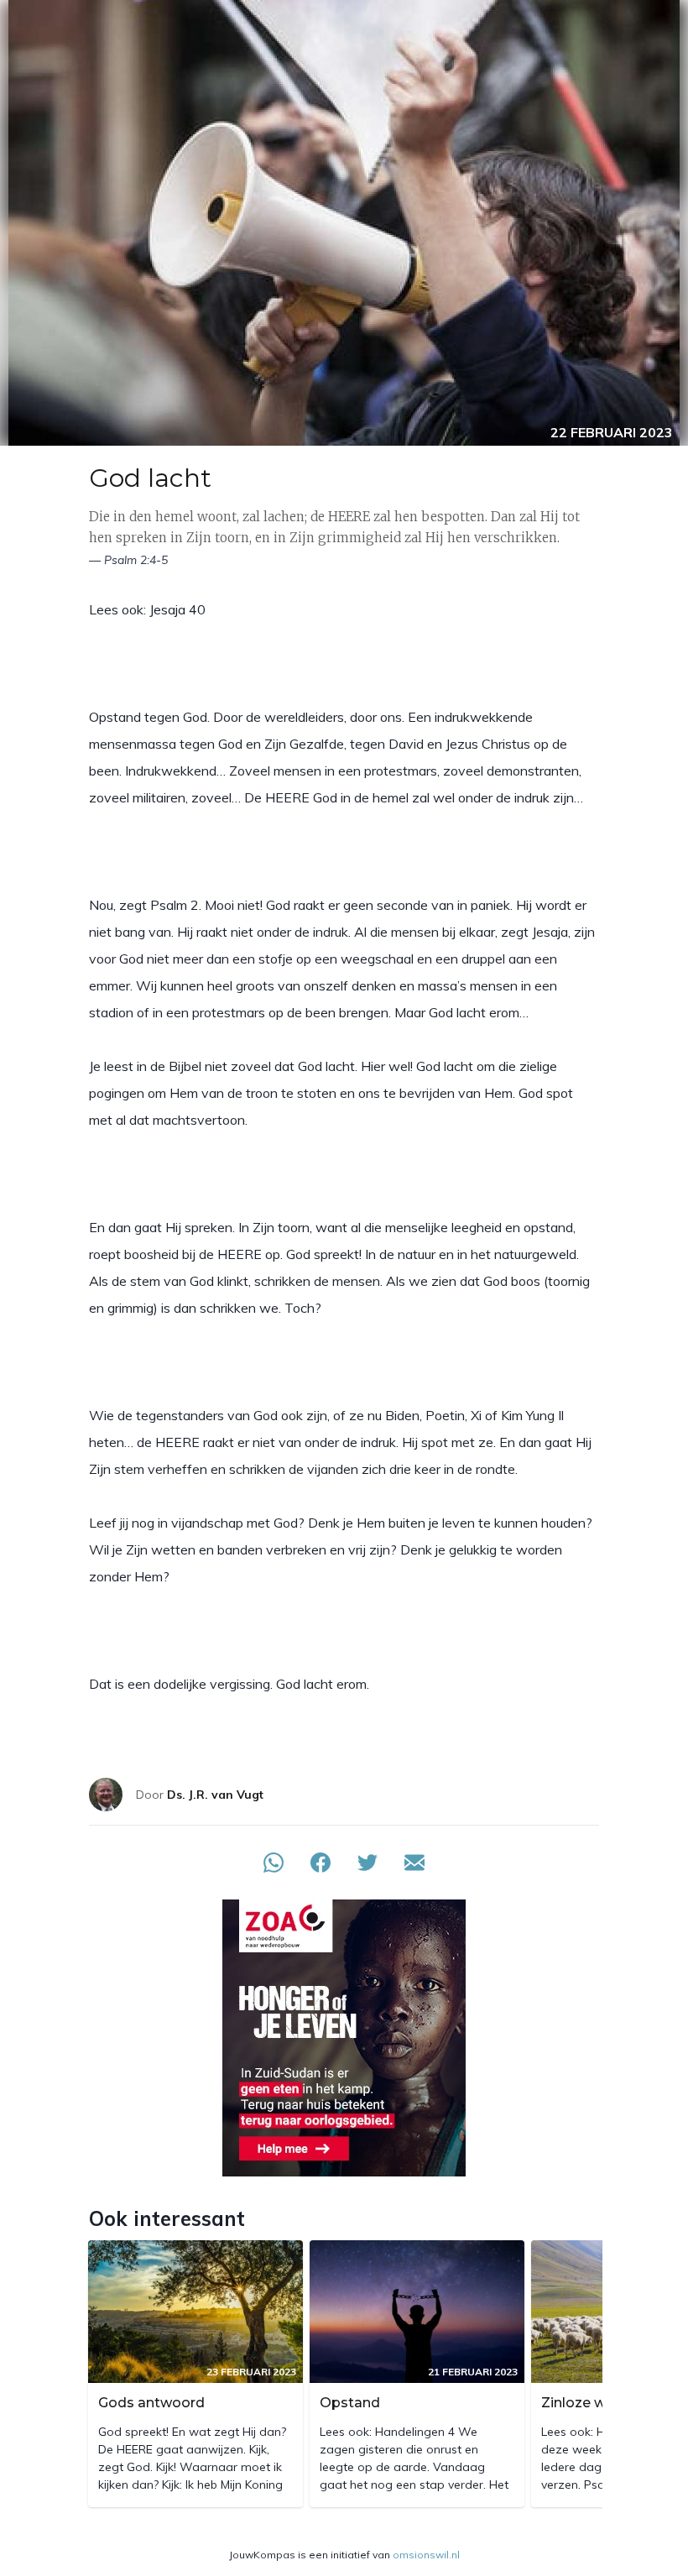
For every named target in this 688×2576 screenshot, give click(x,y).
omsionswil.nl (426, 2555)
